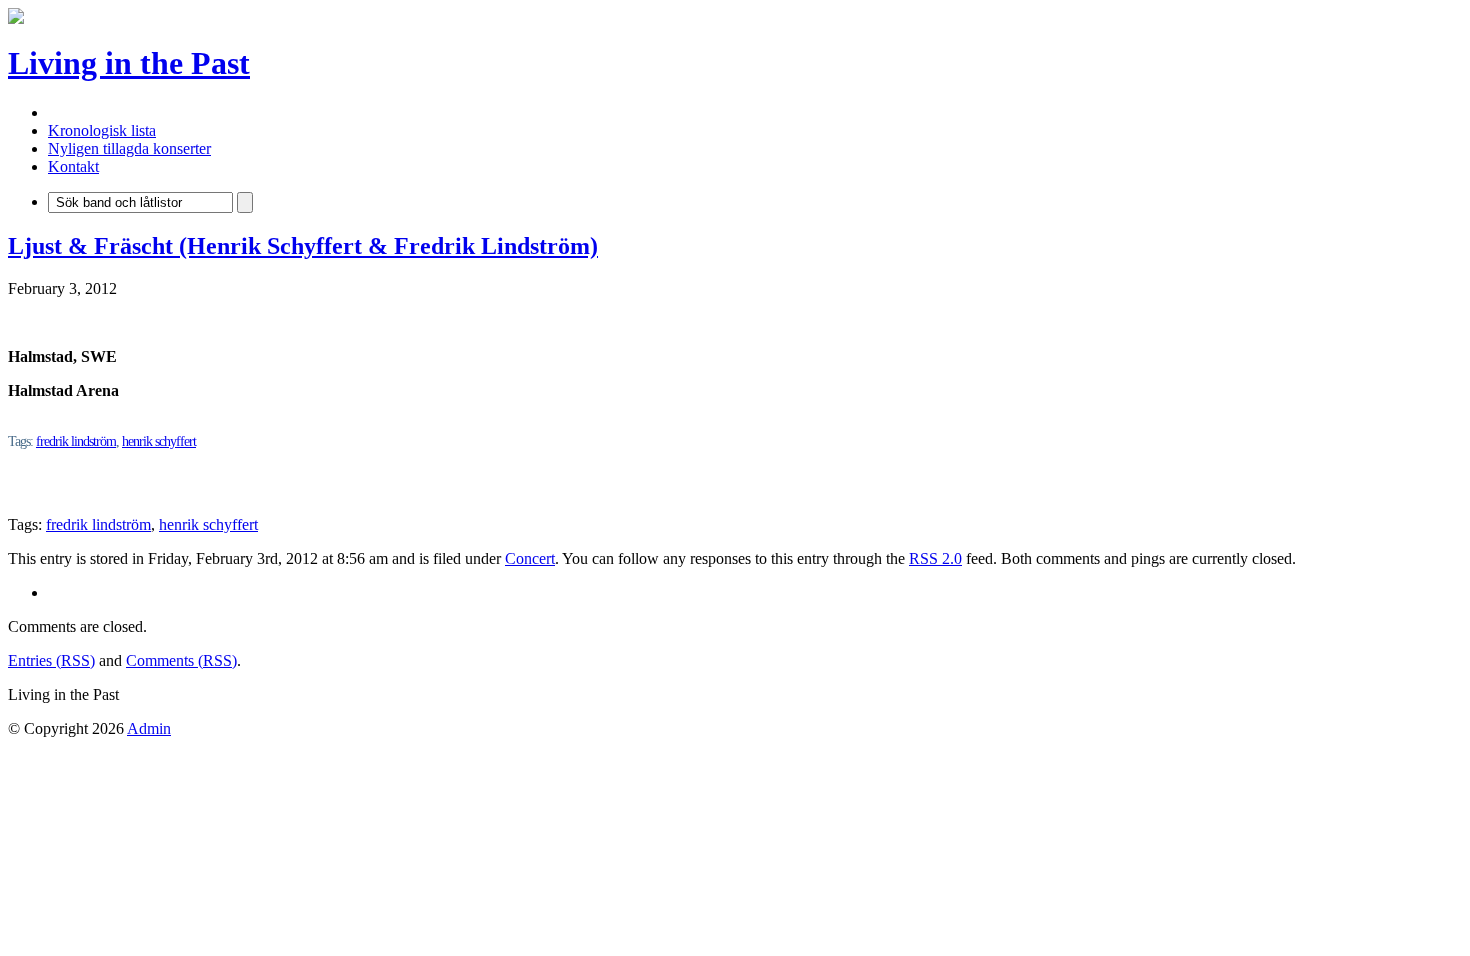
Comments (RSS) (181, 660)
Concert (530, 558)
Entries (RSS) (51, 660)
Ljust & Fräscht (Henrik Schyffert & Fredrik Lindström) (303, 246)
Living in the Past (129, 63)
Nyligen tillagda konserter (129, 148)
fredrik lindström (76, 441)
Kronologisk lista (102, 130)
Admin (149, 728)
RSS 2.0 (935, 558)
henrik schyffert (159, 441)
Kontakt (73, 166)
